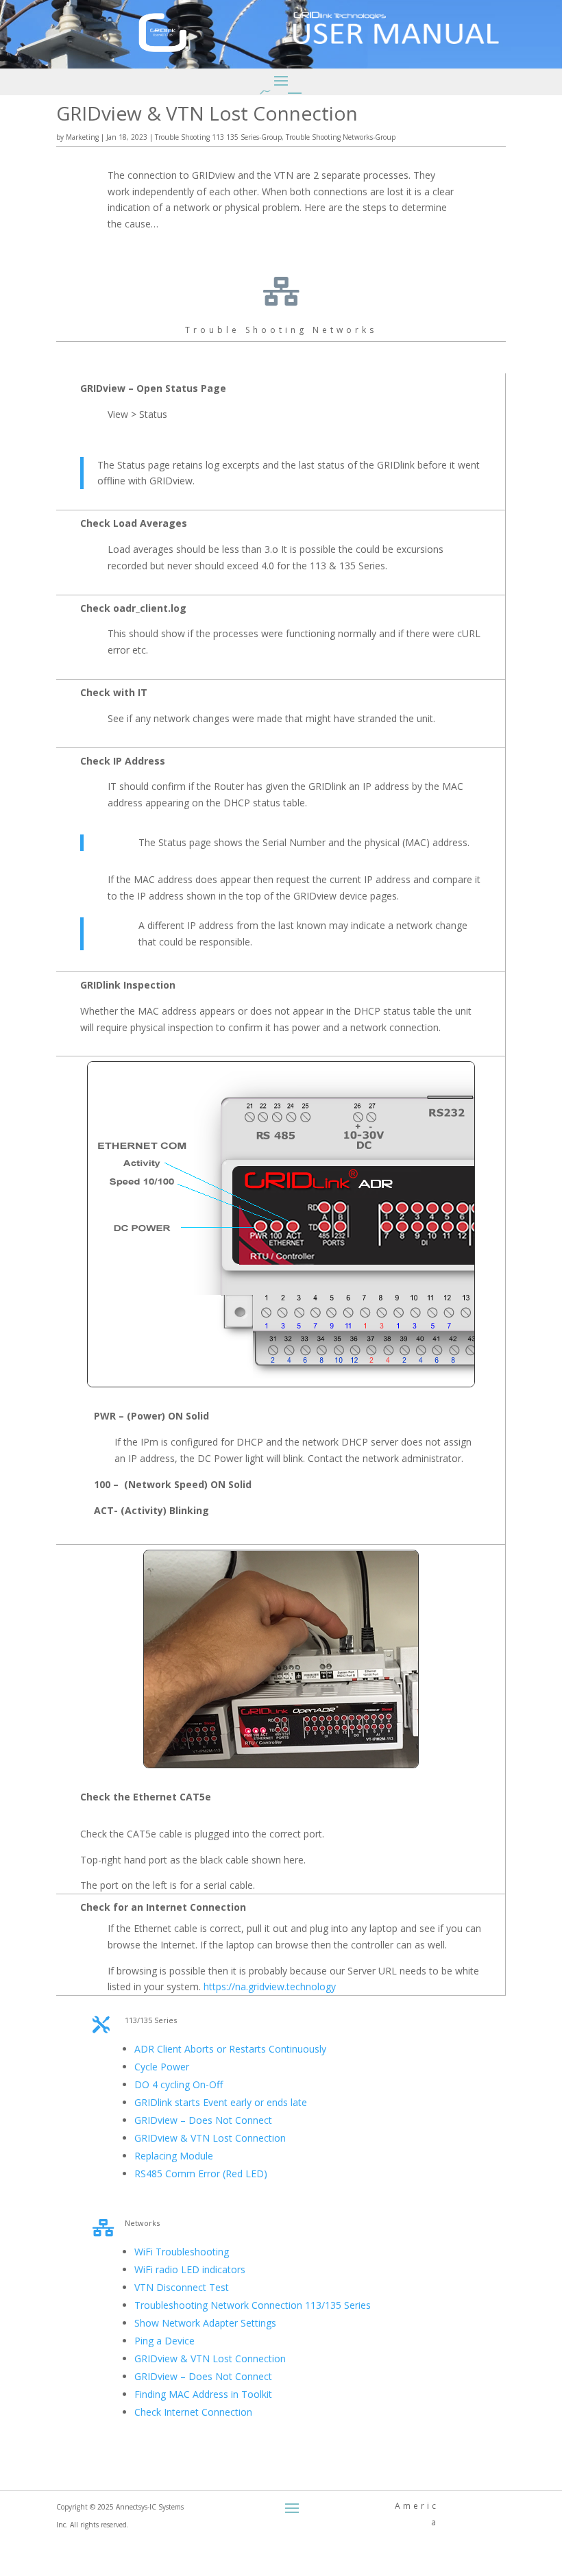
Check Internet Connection (193, 2412)
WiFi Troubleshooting (182, 2252)
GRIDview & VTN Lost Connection (210, 2138)
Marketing (82, 137)
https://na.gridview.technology (270, 1986)
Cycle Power (162, 2067)
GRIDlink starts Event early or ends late (221, 2102)
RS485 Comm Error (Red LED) (201, 2173)
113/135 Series (151, 2020)
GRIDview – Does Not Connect (203, 2120)
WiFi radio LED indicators (190, 2269)
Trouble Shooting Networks (281, 330)
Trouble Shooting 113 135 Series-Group (218, 137)
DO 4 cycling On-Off (179, 2084)
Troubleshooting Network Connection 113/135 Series (253, 2305)
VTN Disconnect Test (182, 2287)
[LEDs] (281, 1384)
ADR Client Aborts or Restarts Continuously (230, 2049)
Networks (142, 2223)
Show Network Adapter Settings (205, 2323)
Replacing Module (174, 2156)
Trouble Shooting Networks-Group (341, 137)
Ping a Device (164, 2341)
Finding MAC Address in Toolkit (203, 2394)
